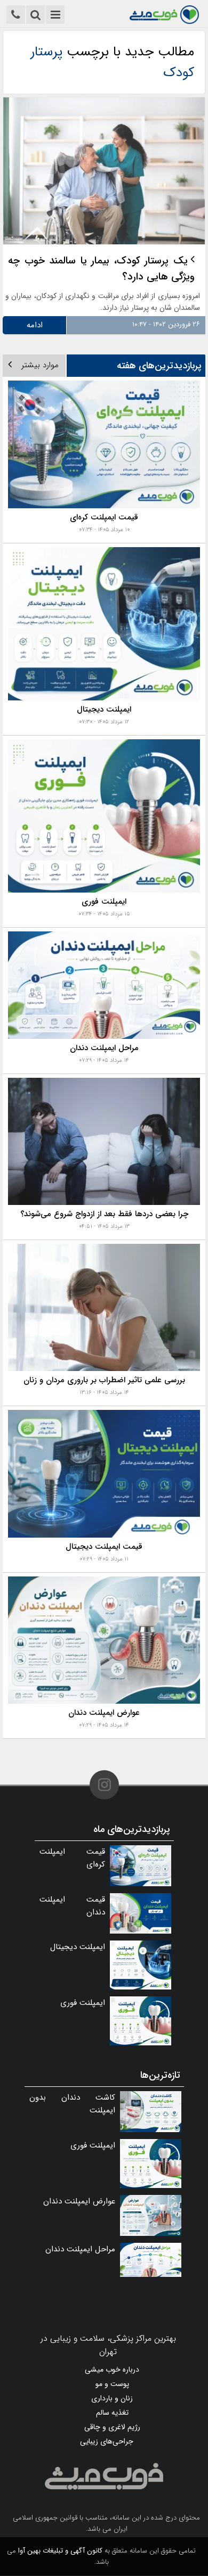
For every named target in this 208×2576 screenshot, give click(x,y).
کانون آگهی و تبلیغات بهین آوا (60, 2551)
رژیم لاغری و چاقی (112, 2427)
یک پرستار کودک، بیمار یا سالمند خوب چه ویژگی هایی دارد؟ (101, 269)
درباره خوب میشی (112, 2369)
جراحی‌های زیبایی (107, 2441)
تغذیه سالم (112, 2413)
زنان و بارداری (112, 2398)
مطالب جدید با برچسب (112, 62)
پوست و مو (112, 2384)
